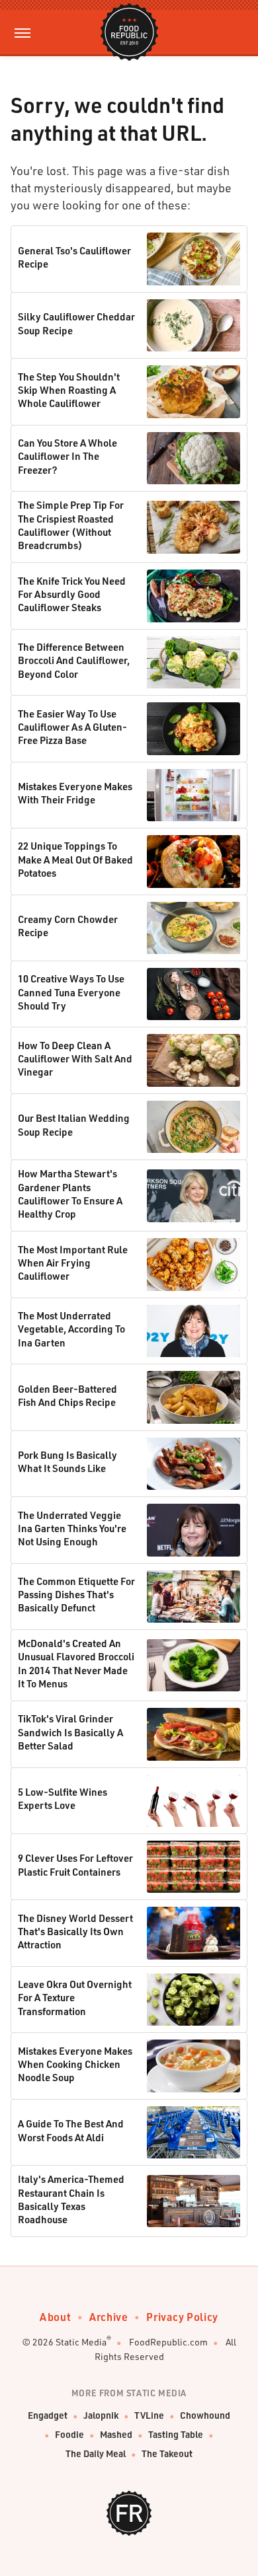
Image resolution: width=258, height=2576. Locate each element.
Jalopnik (101, 2415)
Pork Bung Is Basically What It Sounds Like (67, 1461)
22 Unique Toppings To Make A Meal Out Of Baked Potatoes (75, 859)
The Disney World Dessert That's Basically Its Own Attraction (75, 1932)
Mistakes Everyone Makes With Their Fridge (75, 793)
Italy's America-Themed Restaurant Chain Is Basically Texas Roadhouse (71, 2199)
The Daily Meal (96, 2453)
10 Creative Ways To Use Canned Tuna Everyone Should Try (71, 992)
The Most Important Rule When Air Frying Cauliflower (73, 1263)
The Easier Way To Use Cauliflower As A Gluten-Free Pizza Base (72, 727)
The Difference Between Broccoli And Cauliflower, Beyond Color (74, 660)
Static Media (81, 2342)
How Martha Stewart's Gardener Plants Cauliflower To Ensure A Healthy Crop (70, 1194)
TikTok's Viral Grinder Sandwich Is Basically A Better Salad (70, 1732)
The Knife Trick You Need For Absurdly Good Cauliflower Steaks (72, 594)
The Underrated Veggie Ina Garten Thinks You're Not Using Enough (72, 1528)
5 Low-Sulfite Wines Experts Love (63, 1798)
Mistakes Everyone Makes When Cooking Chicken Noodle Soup (75, 2064)
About (55, 2317)
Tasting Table (176, 2434)
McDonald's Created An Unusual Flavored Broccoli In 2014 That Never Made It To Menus (76, 1663)
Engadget (48, 2415)
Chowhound (205, 2415)
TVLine (149, 2415)
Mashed (116, 2434)
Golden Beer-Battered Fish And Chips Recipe (67, 1395)
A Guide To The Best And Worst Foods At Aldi (71, 2130)
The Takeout (167, 2453)
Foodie (69, 2434)
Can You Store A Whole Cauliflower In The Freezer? (67, 456)
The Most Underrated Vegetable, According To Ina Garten (71, 1329)
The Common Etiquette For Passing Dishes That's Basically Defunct (76, 1595)
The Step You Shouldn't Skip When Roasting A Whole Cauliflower (69, 390)
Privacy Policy (182, 2317)
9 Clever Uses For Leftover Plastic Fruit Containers (75, 1864)
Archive (108, 2317)
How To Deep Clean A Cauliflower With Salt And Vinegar (75, 1059)
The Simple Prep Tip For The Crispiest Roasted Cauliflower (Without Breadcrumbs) (71, 525)
